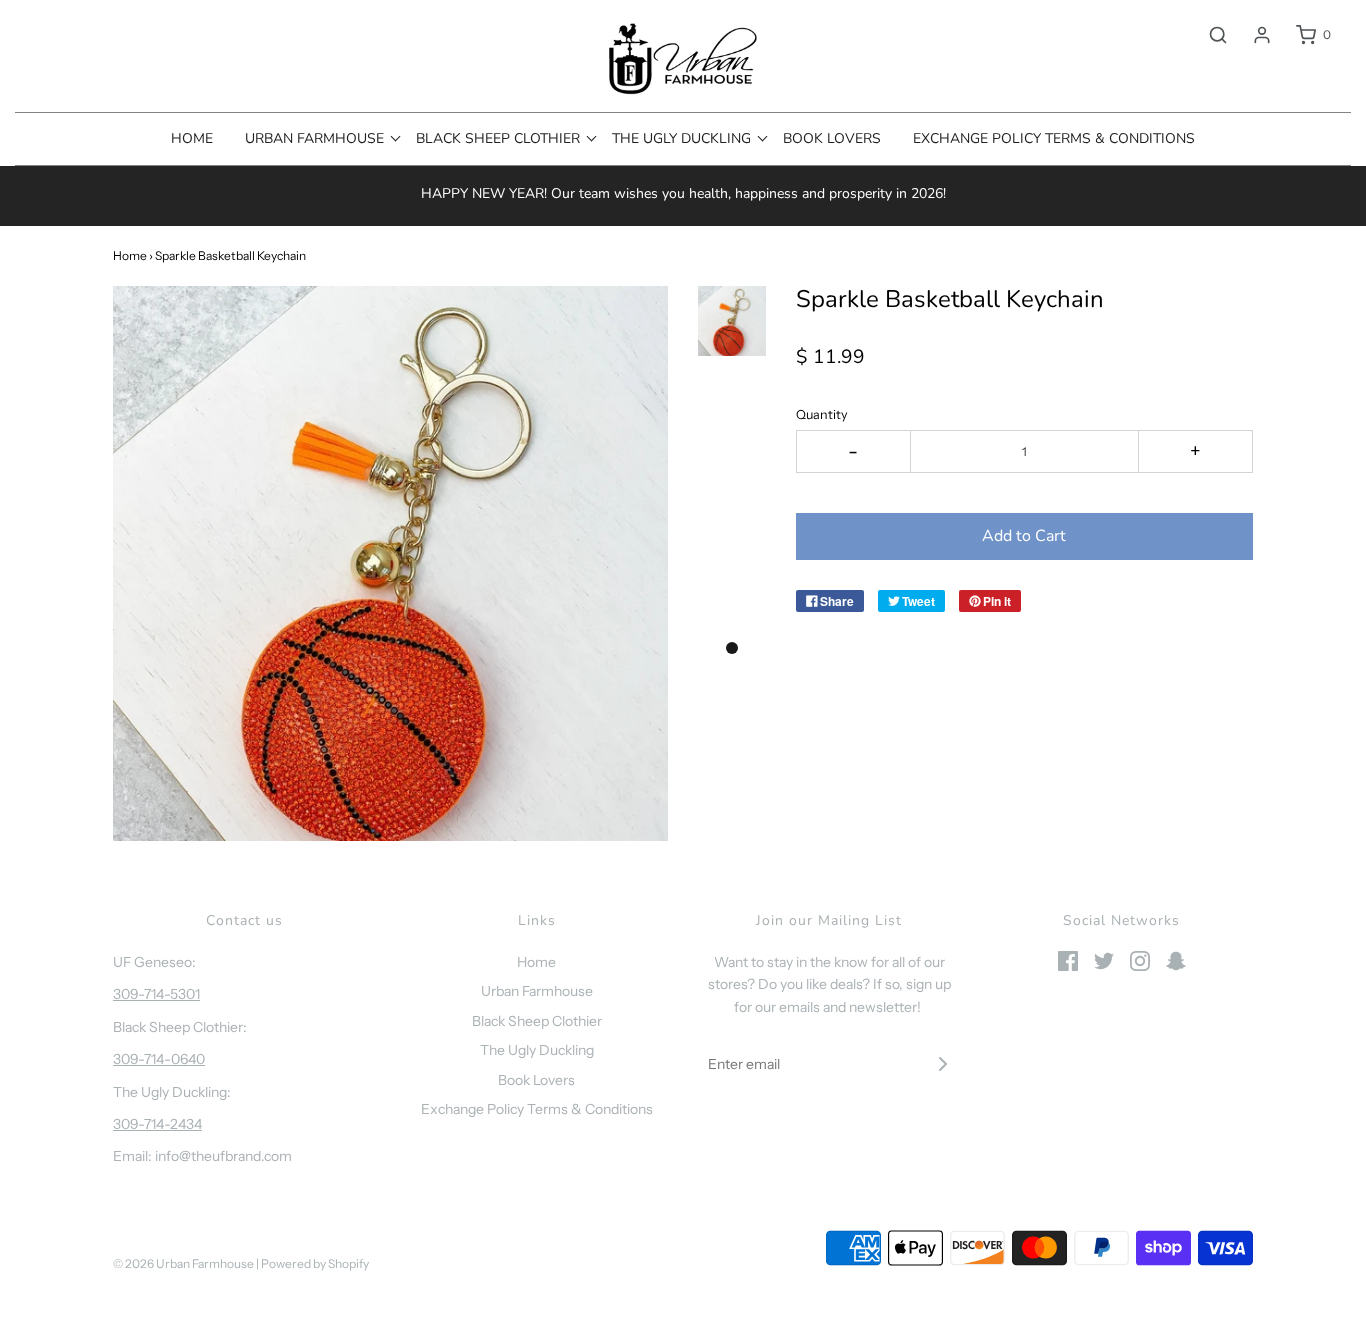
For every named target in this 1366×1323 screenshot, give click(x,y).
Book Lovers (832, 138)
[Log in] (1252, 35)
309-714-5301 (156, 994)
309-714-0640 (159, 1059)
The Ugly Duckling (537, 1050)
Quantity (822, 414)
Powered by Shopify (315, 1263)
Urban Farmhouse (537, 991)
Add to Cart (1024, 536)
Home (192, 138)
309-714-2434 (157, 1124)
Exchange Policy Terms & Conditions (1054, 138)
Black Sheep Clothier (537, 1021)
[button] (732, 321)
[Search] (1208, 35)
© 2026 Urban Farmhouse (184, 1263)
